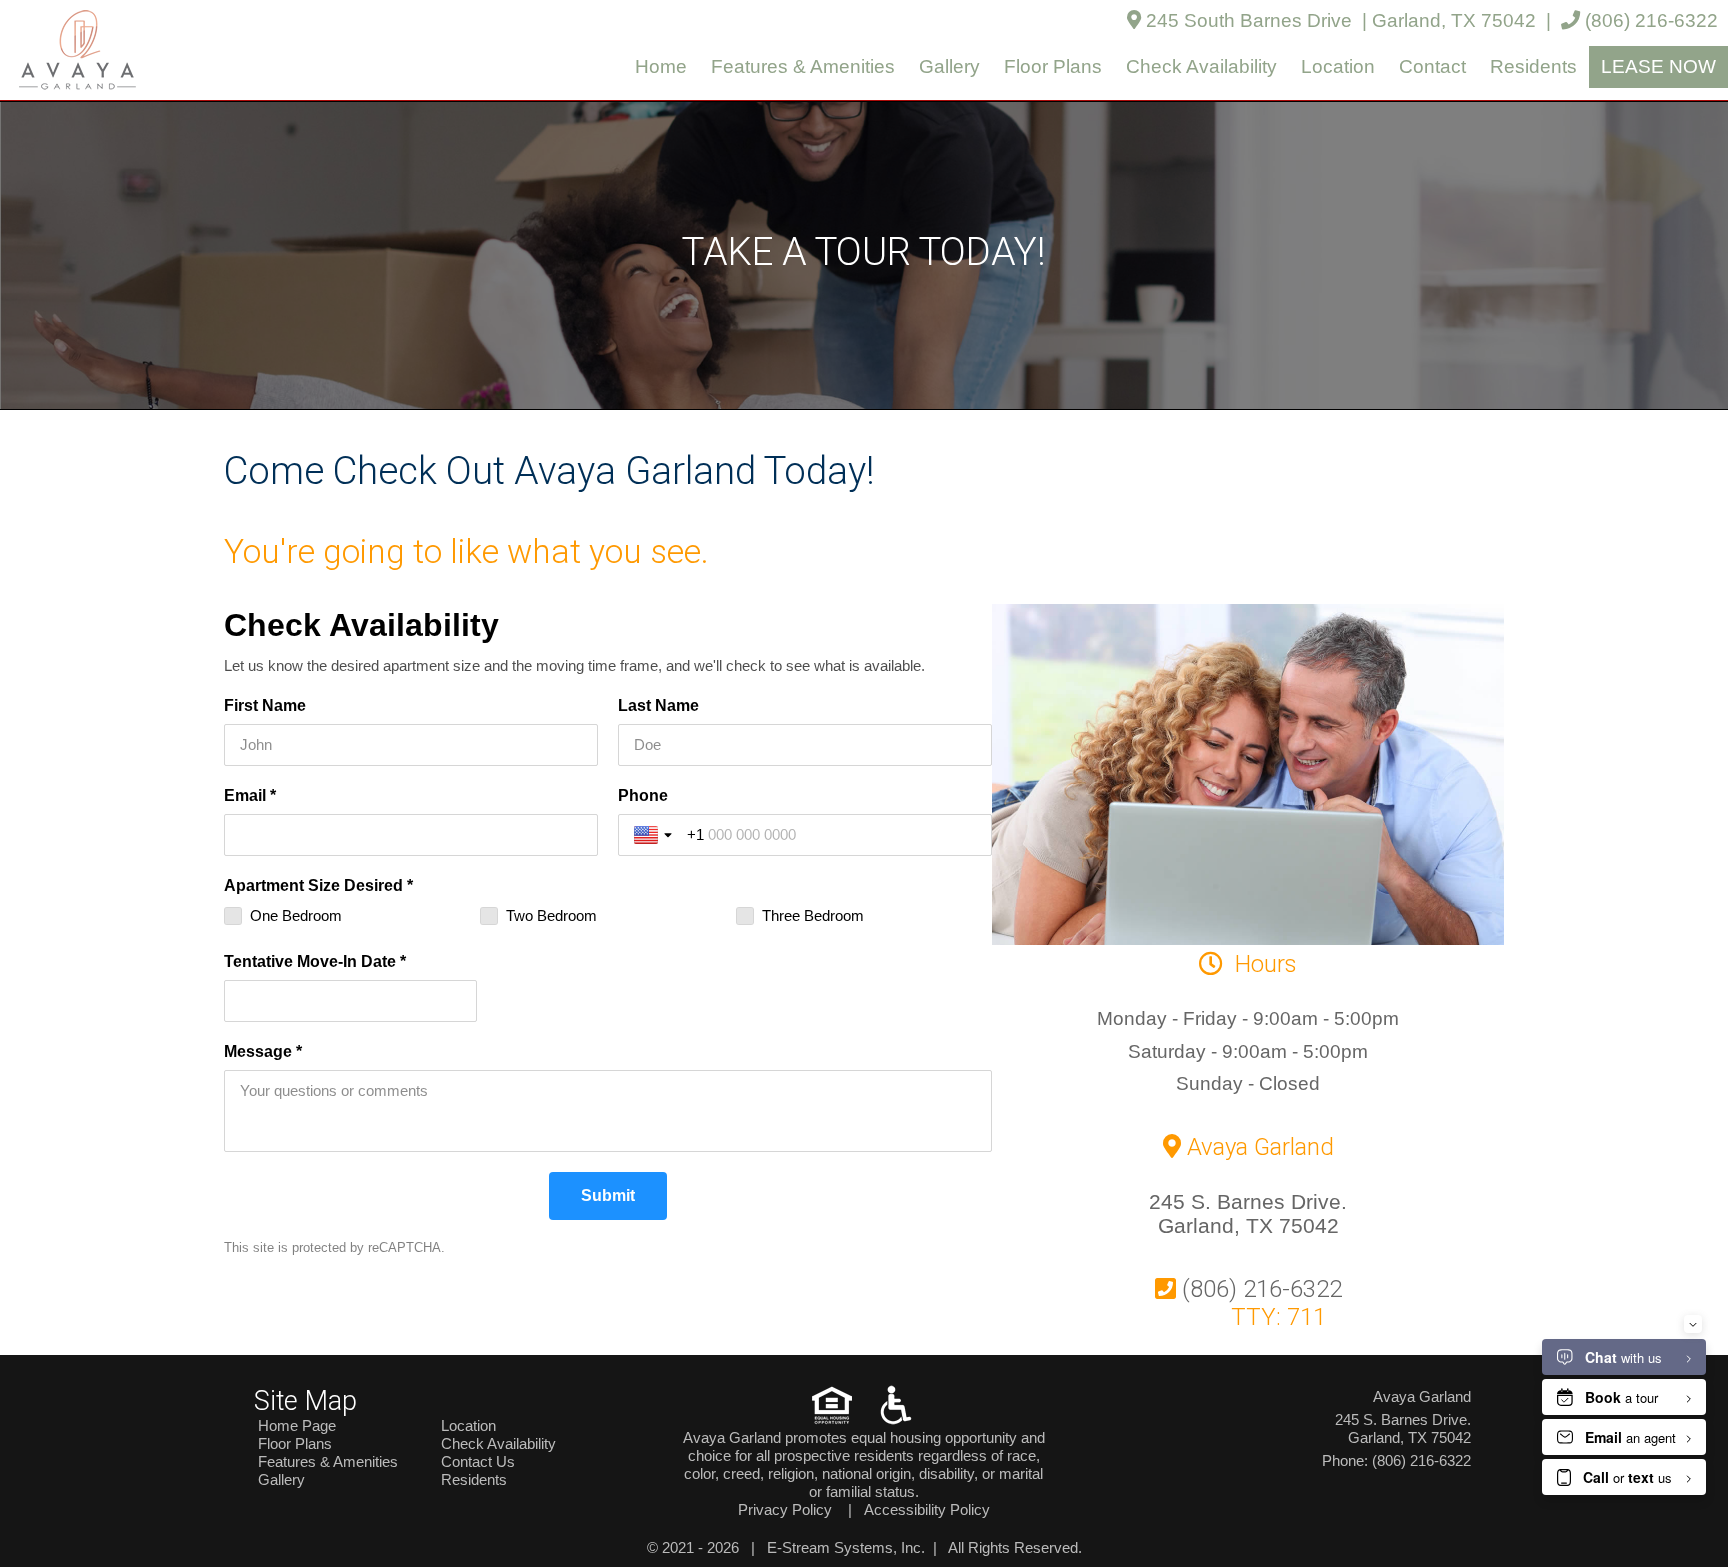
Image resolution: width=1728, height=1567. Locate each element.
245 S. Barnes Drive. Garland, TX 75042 (1248, 1213)
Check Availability (1201, 66)
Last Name (658, 705)
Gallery (949, 66)
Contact (1432, 66)
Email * (250, 795)
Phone (643, 795)
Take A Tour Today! (864, 251)
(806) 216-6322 (1649, 20)
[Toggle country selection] (655, 835)
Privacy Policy (785, 1509)
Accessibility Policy (927, 1509)
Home (661, 66)
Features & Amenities (803, 66)
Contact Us (478, 1461)
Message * (263, 1051)
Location (1338, 66)
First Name (265, 705)
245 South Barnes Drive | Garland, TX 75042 (1338, 20)
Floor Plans (1053, 66)
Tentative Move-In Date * (315, 961)
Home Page (297, 1425)
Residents (1533, 66)
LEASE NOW (1658, 66)
